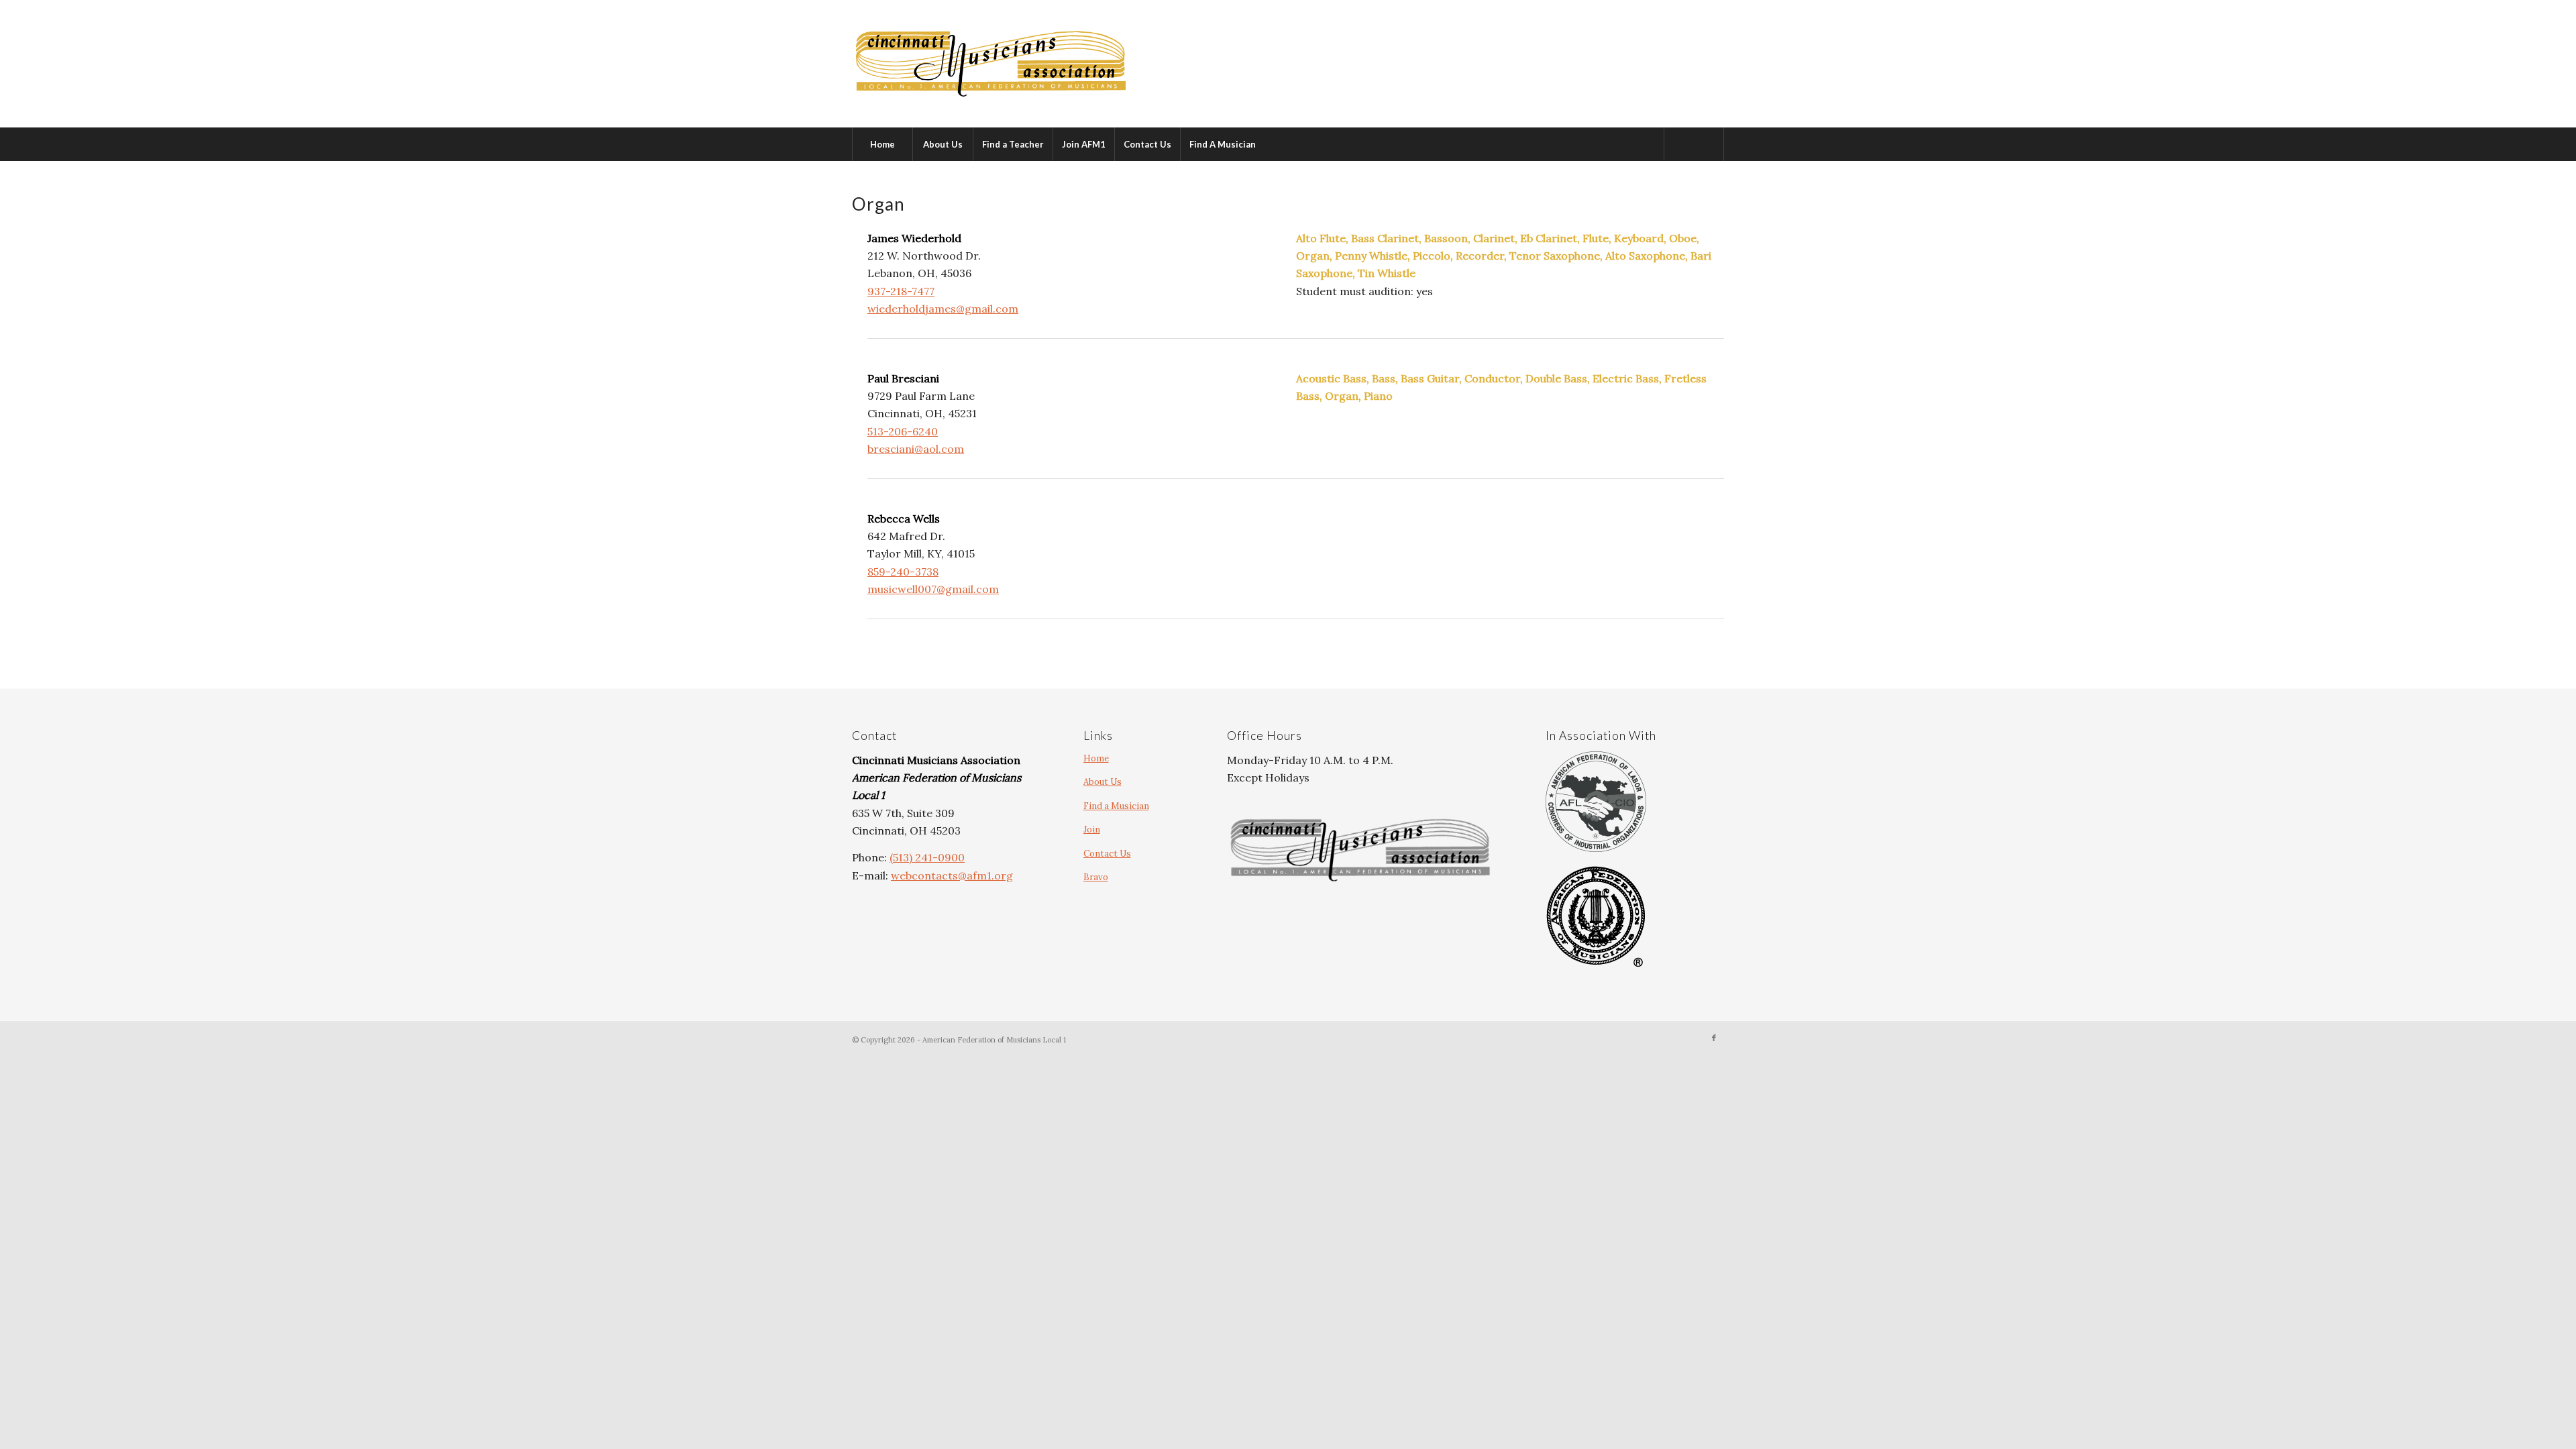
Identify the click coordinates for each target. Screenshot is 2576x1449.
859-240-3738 (903, 572)
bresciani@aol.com (916, 449)
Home (1096, 758)
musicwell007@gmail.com (933, 589)
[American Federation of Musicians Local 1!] (991, 64)
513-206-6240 (903, 431)
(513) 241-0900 (927, 857)
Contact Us (1107, 854)
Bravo (1096, 877)
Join (1092, 829)
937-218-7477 (901, 291)
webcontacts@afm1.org (952, 875)
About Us (1103, 782)
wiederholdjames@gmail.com (943, 309)
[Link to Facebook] (1714, 1038)
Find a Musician (1116, 806)
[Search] (1694, 144)
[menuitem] (882, 144)
